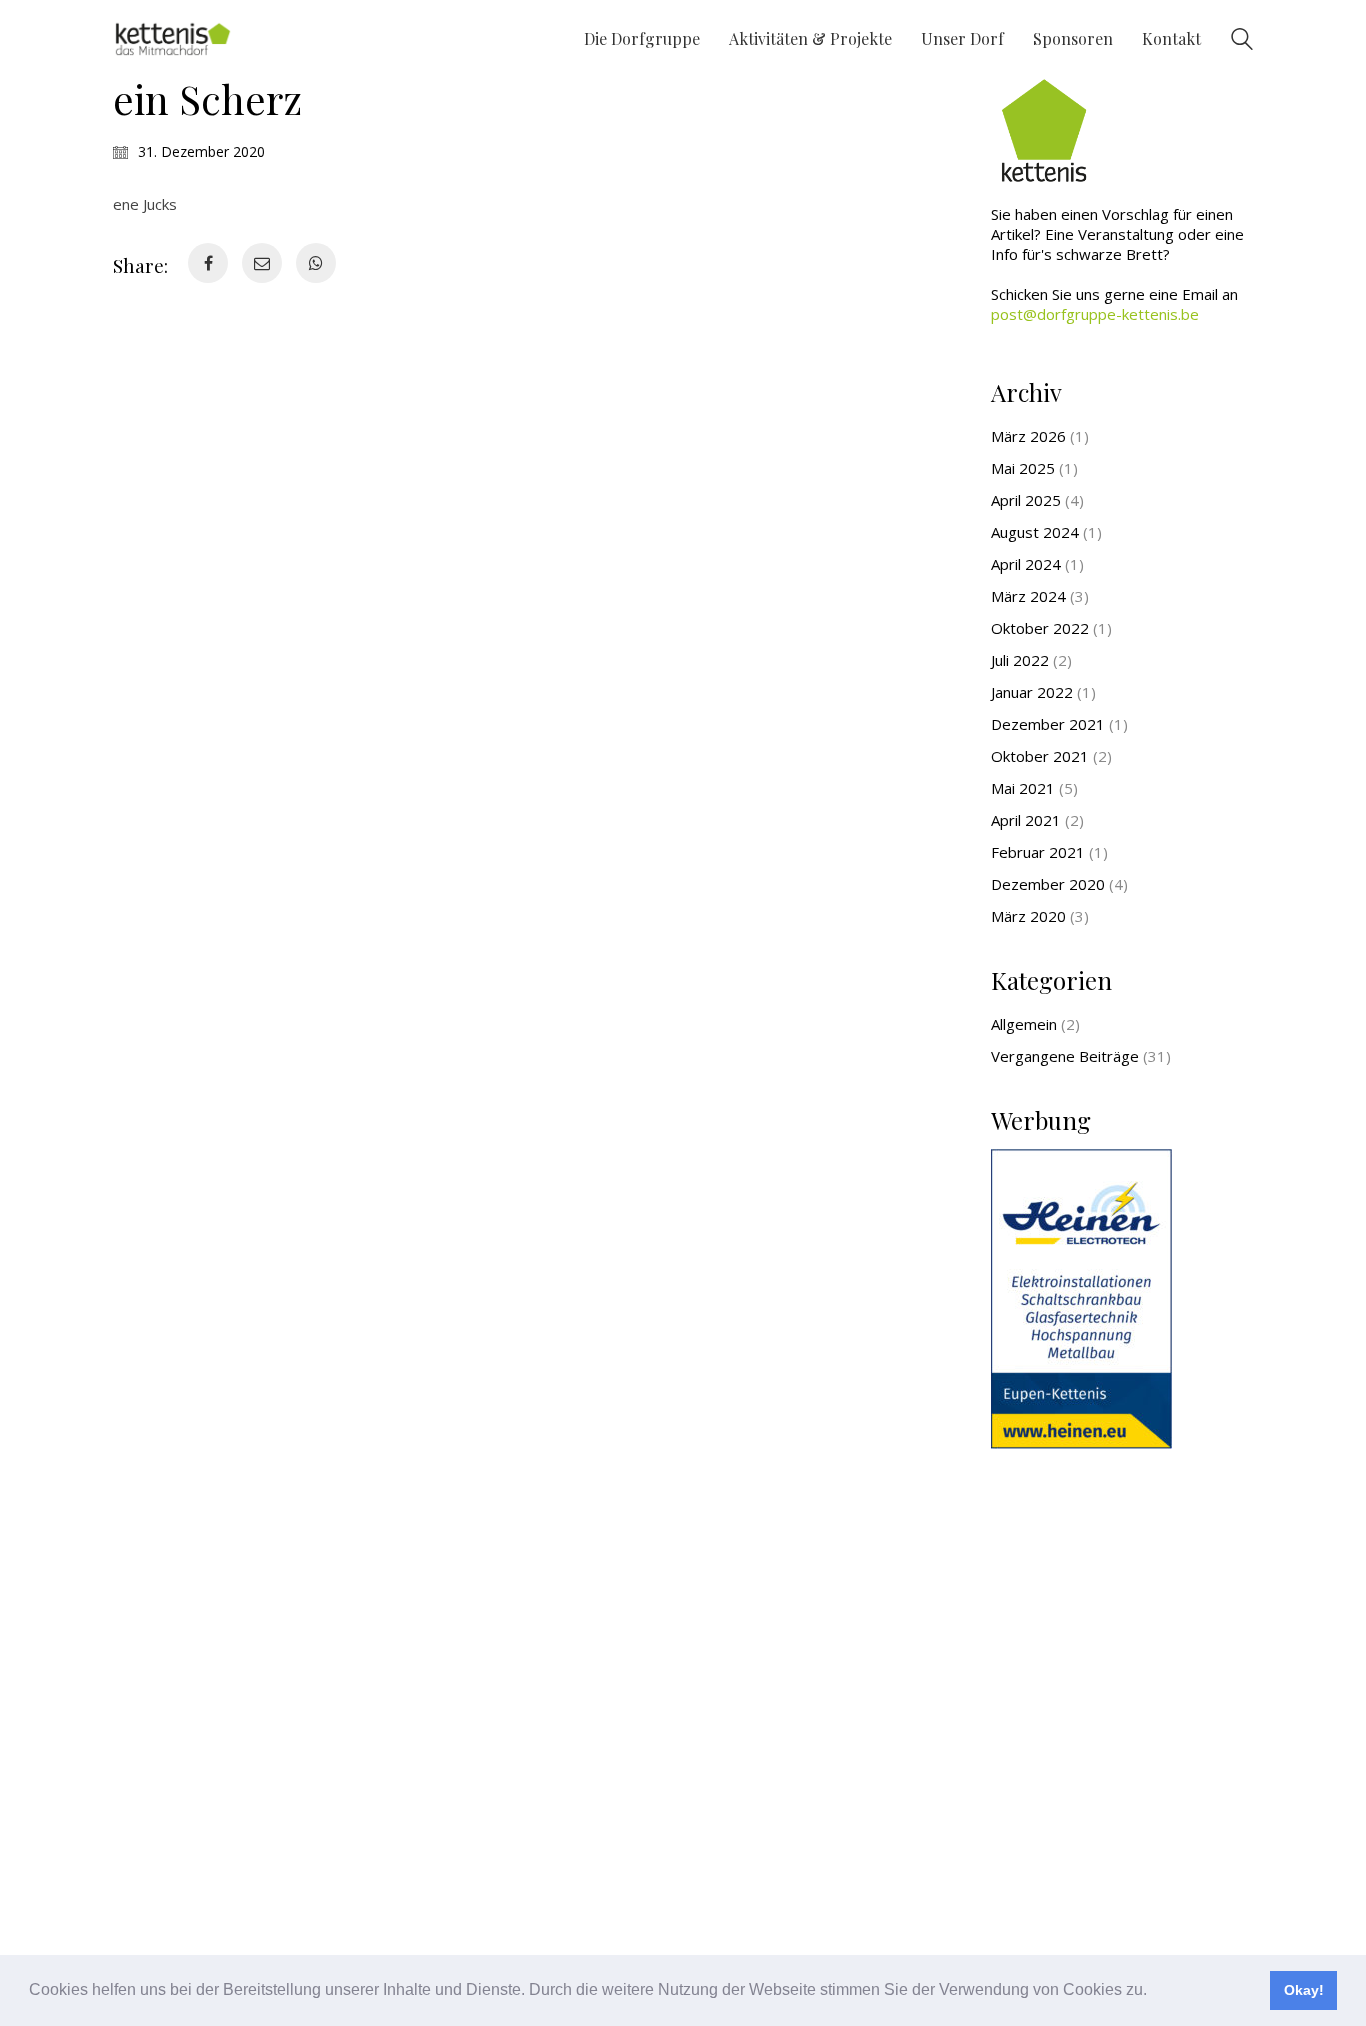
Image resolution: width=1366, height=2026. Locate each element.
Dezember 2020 (1048, 884)
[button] (1154, 1992)
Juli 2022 (1020, 660)
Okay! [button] (1304, 1990)
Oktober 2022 (1040, 628)
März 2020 (1028, 916)
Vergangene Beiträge (1065, 1056)
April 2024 (1026, 564)
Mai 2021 (1023, 788)
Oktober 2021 (1040, 756)
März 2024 (1028, 596)
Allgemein (1024, 1024)
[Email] (262, 263)
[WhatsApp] (316, 263)
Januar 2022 (1032, 692)
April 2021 (1026, 820)
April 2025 (1026, 500)
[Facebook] (208, 263)
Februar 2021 (1038, 852)
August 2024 (1035, 532)
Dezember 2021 (1048, 724)
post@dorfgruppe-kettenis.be (1095, 314)
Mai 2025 (1023, 468)
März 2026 (1028, 436)
